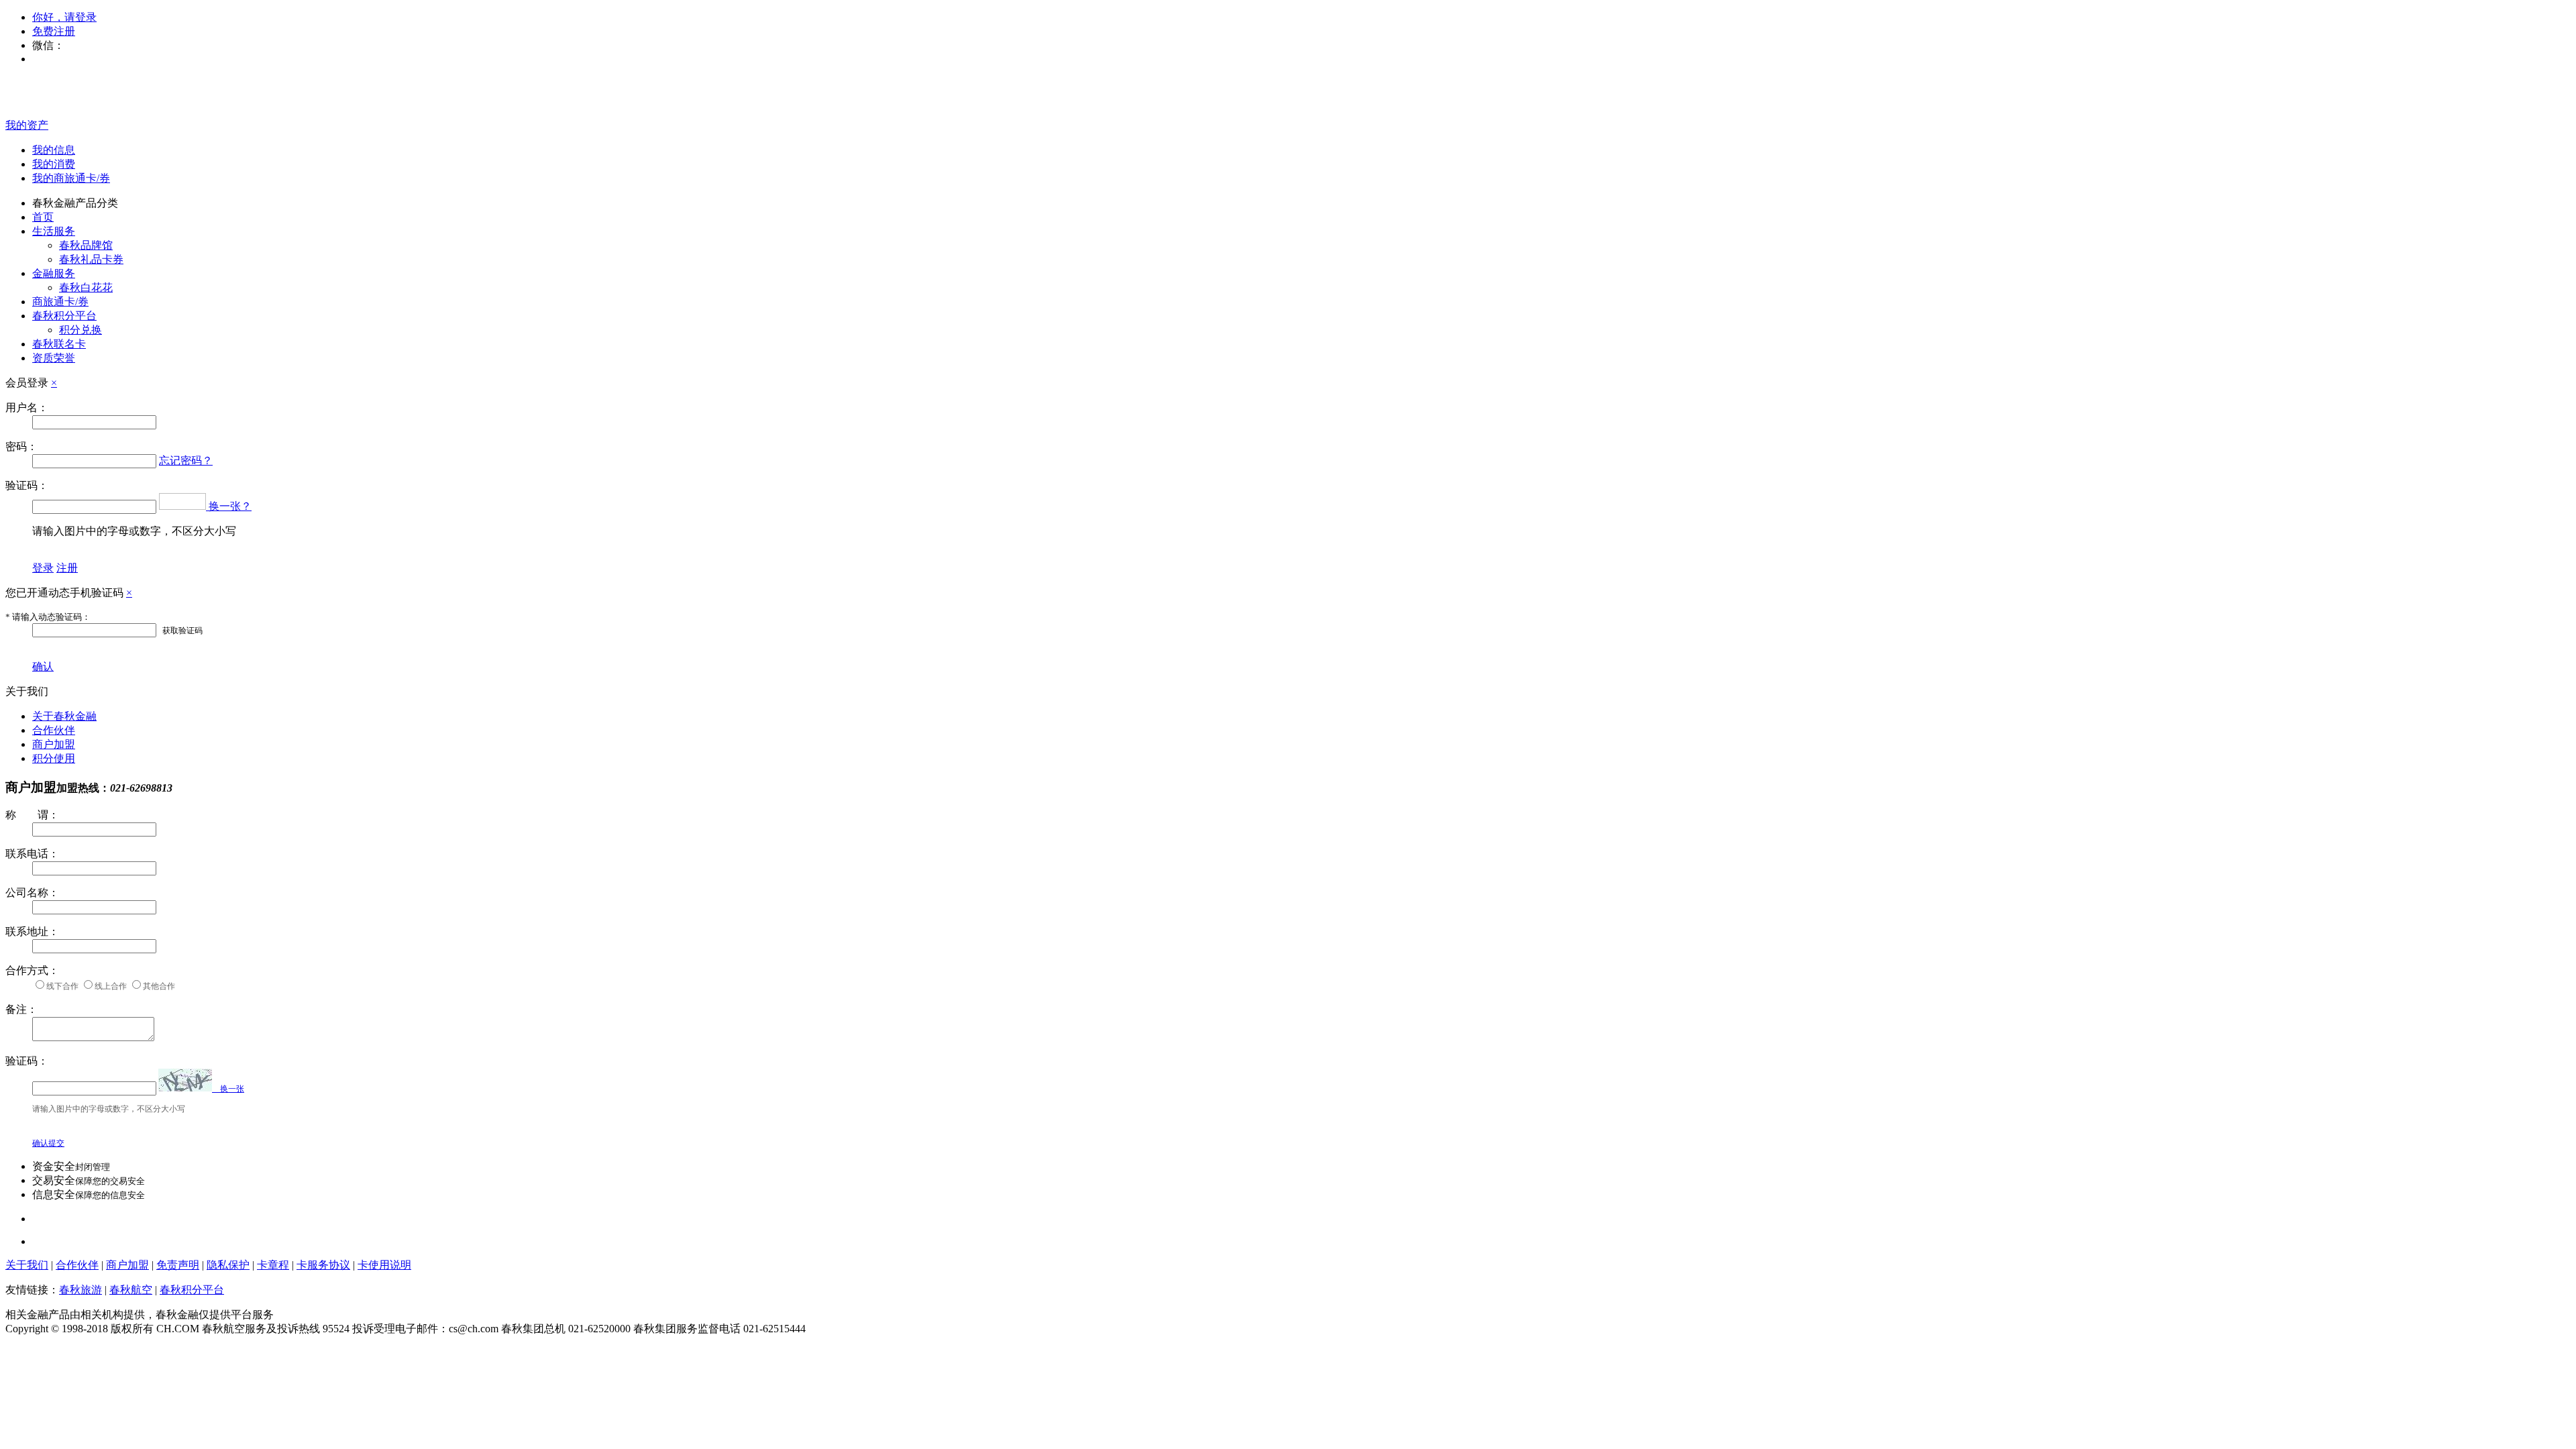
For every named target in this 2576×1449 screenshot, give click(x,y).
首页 (43, 217)
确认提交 (48, 1143)
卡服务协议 (323, 1265)
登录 (43, 568)
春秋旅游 (80, 1290)
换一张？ (230, 506)
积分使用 (54, 758)
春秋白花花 (86, 287)
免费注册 (54, 31)
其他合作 (159, 986)
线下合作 (62, 986)
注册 (67, 568)
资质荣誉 (54, 358)
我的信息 (54, 150)
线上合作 (111, 986)
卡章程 (273, 1265)
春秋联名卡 (59, 344)
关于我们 (27, 1265)
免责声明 (178, 1265)
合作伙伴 (54, 730)
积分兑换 (80, 330)
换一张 (228, 1089)
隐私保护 (228, 1265)
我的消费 (54, 164)
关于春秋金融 (64, 716)
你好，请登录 (64, 17)
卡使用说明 (384, 1265)
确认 (43, 666)
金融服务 (54, 273)
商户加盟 (54, 744)
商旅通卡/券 (60, 302)
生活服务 (54, 231)
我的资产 (27, 125)
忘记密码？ (186, 461)
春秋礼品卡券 (91, 259)
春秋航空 (131, 1290)
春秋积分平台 (64, 316)
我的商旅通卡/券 (71, 178)
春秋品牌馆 (86, 245)
